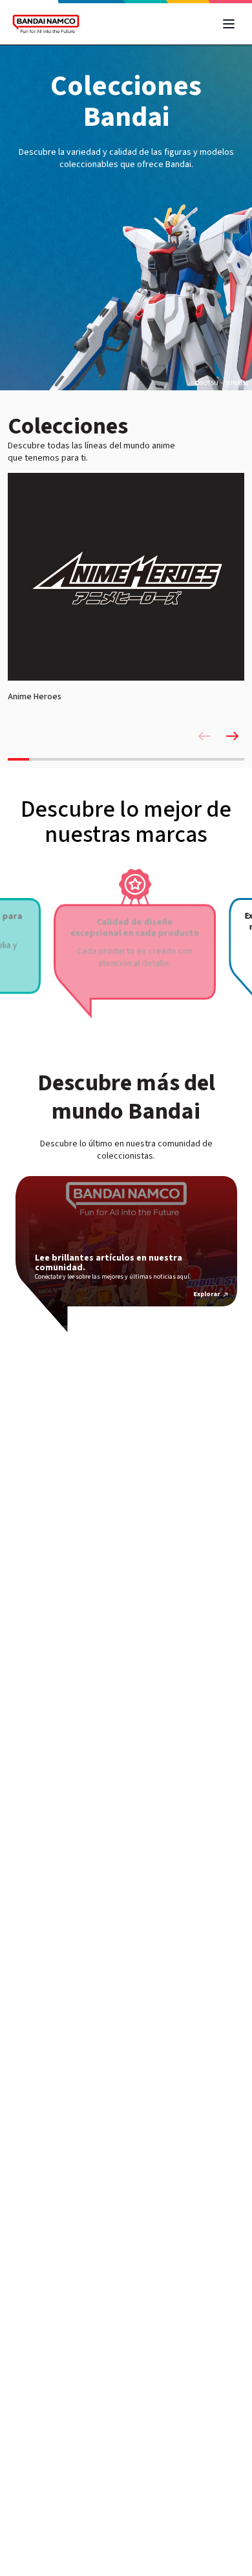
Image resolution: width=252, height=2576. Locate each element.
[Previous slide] (204, 736)
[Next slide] (233, 736)
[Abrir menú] (229, 24)
